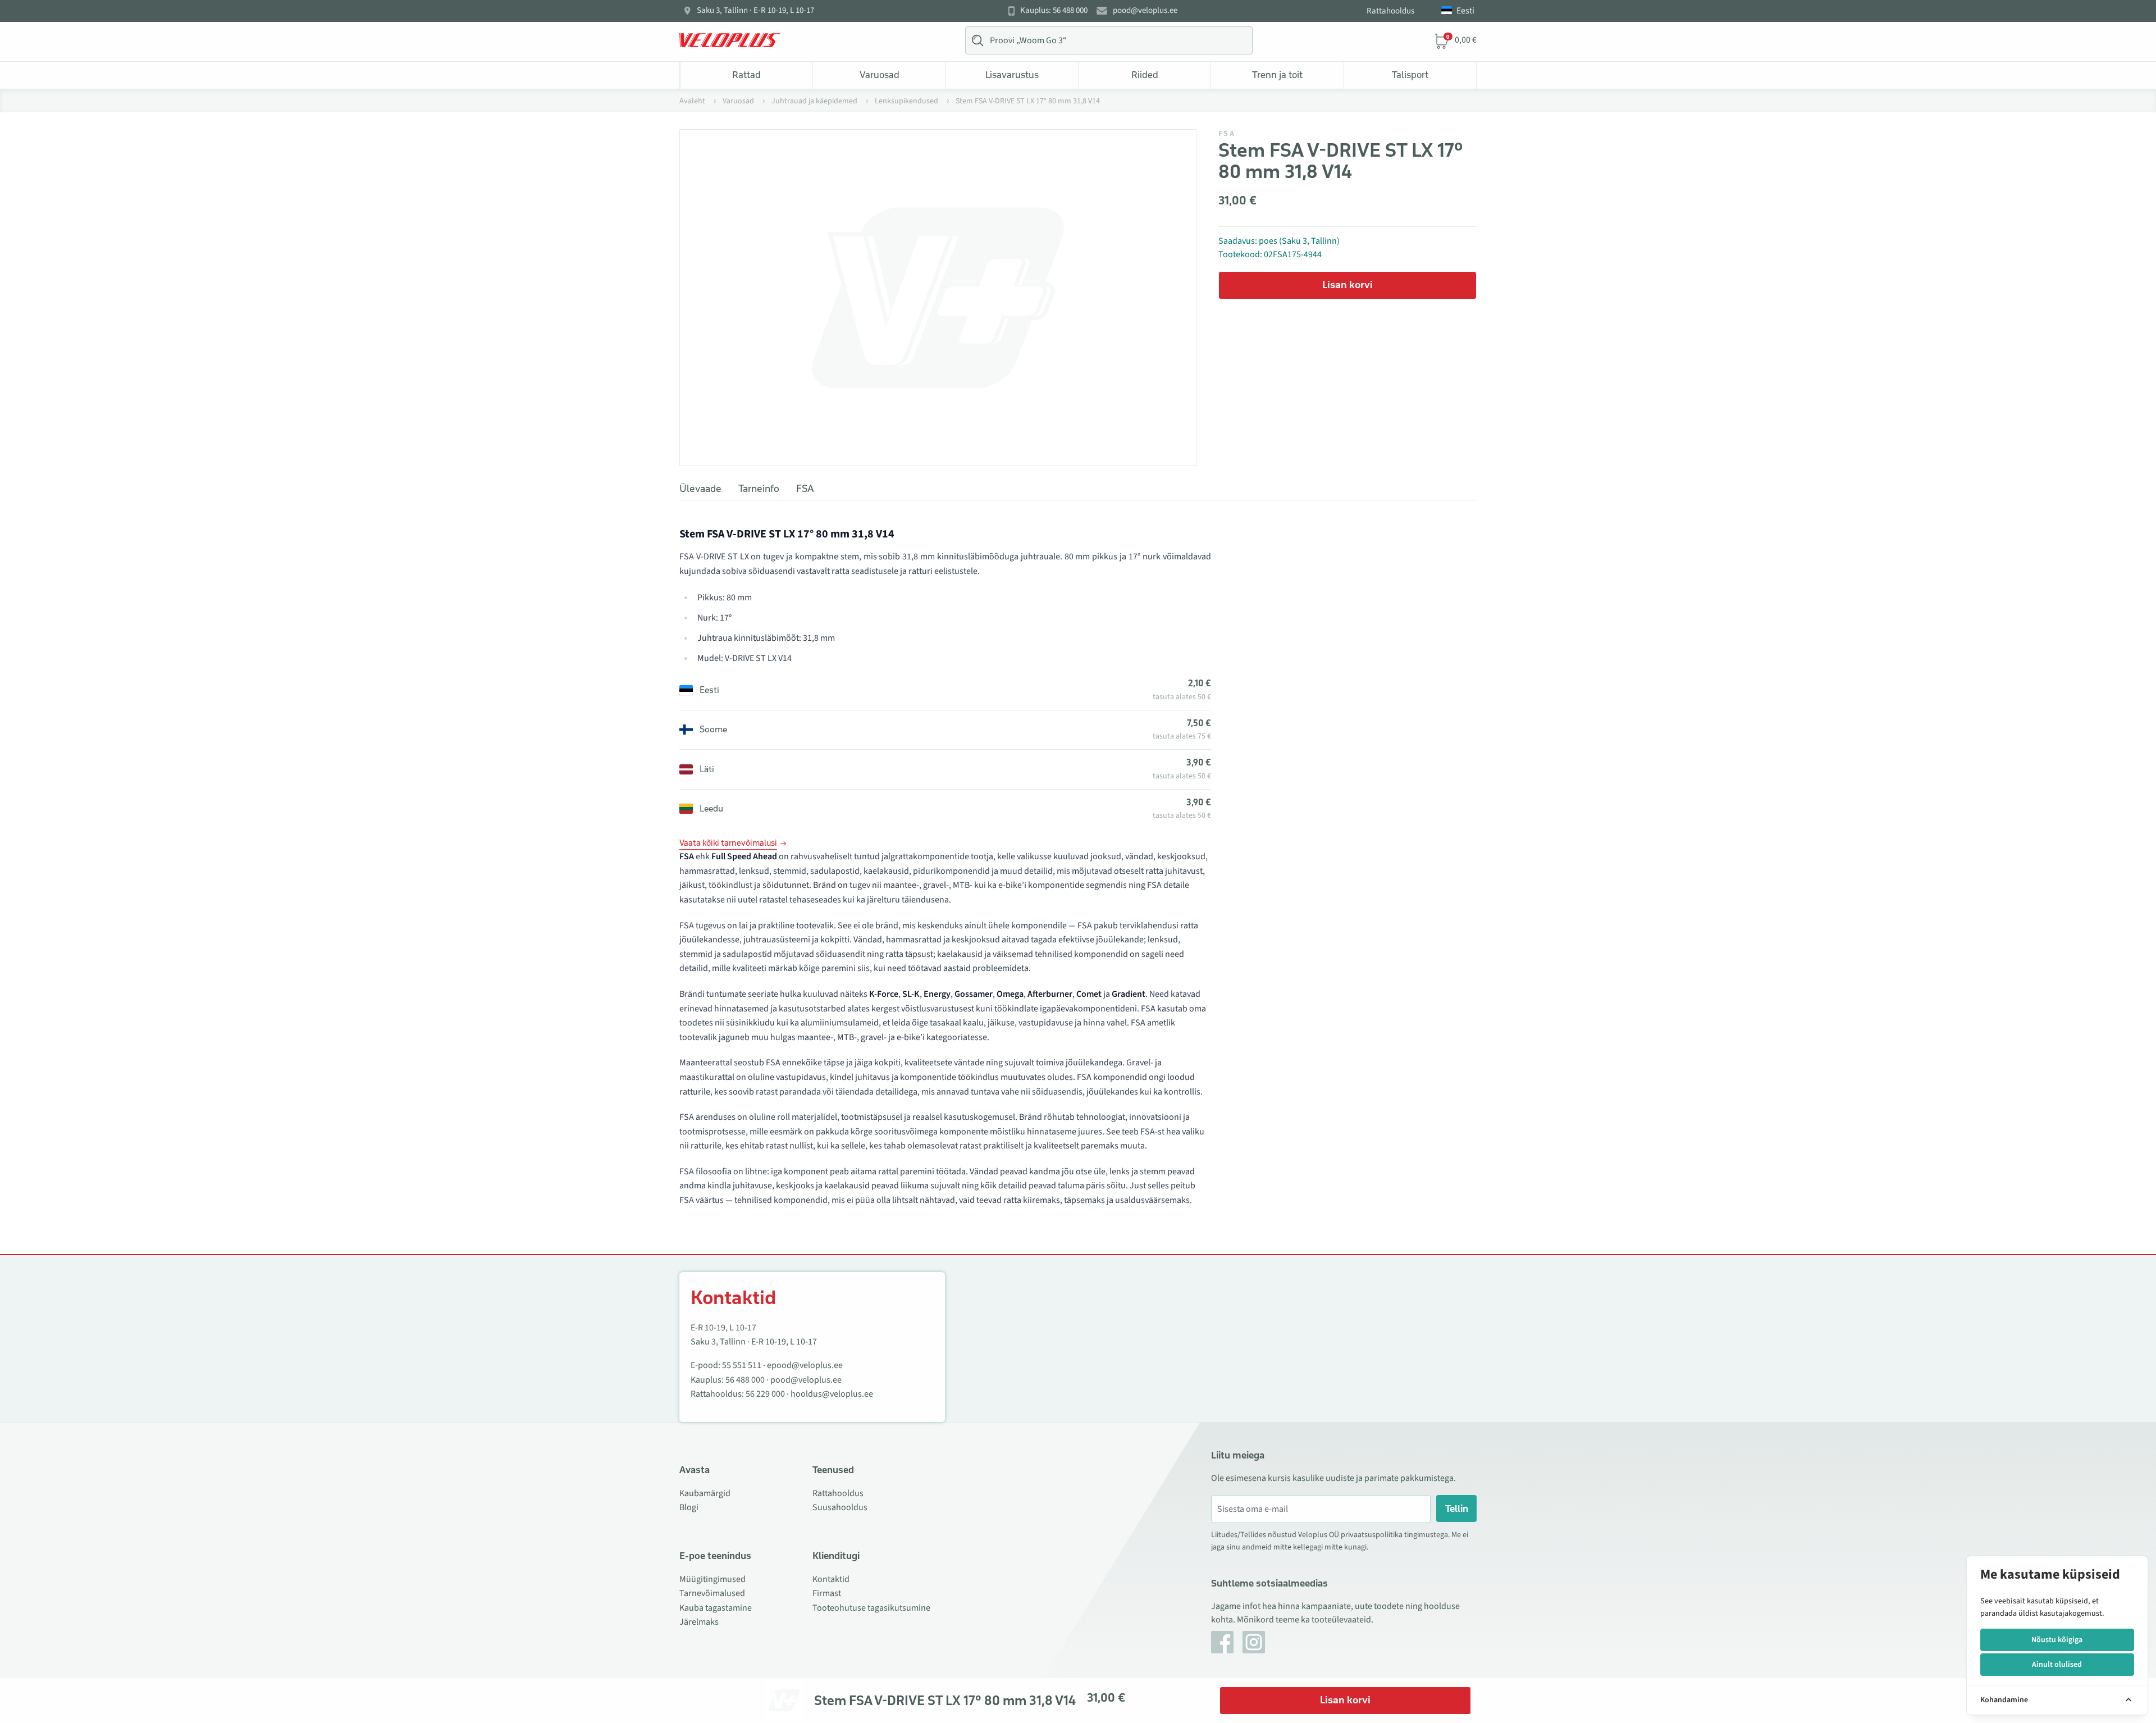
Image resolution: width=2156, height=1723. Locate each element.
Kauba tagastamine (716, 1608)
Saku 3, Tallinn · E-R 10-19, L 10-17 (755, 11)
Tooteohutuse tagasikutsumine (871, 1608)
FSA (1227, 134)
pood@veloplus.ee (1145, 11)
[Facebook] (1222, 1642)
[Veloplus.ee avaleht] (730, 40)
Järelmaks (699, 1622)
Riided (1145, 75)
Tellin (1457, 1508)
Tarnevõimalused (712, 1593)
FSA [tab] (805, 489)
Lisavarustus (1012, 75)
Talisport (1410, 75)
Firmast (827, 1593)
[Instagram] (1254, 1642)
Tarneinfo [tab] (759, 489)
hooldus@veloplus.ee (832, 1394)
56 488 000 (745, 1380)
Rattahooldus (1390, 11)
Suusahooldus (840, 1507)
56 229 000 (765, 1394)
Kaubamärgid (705, 1493)
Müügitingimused (712, 1579)
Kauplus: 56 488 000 (1054, 11)
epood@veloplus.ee (805, 1365)
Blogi (689, 1507)
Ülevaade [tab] (700, 489)
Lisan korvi (1347, 285)
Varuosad (880, 75)
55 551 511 (742, 1365)
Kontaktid (831, 1579)
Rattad (746, 75)
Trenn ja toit (1277, 75)
